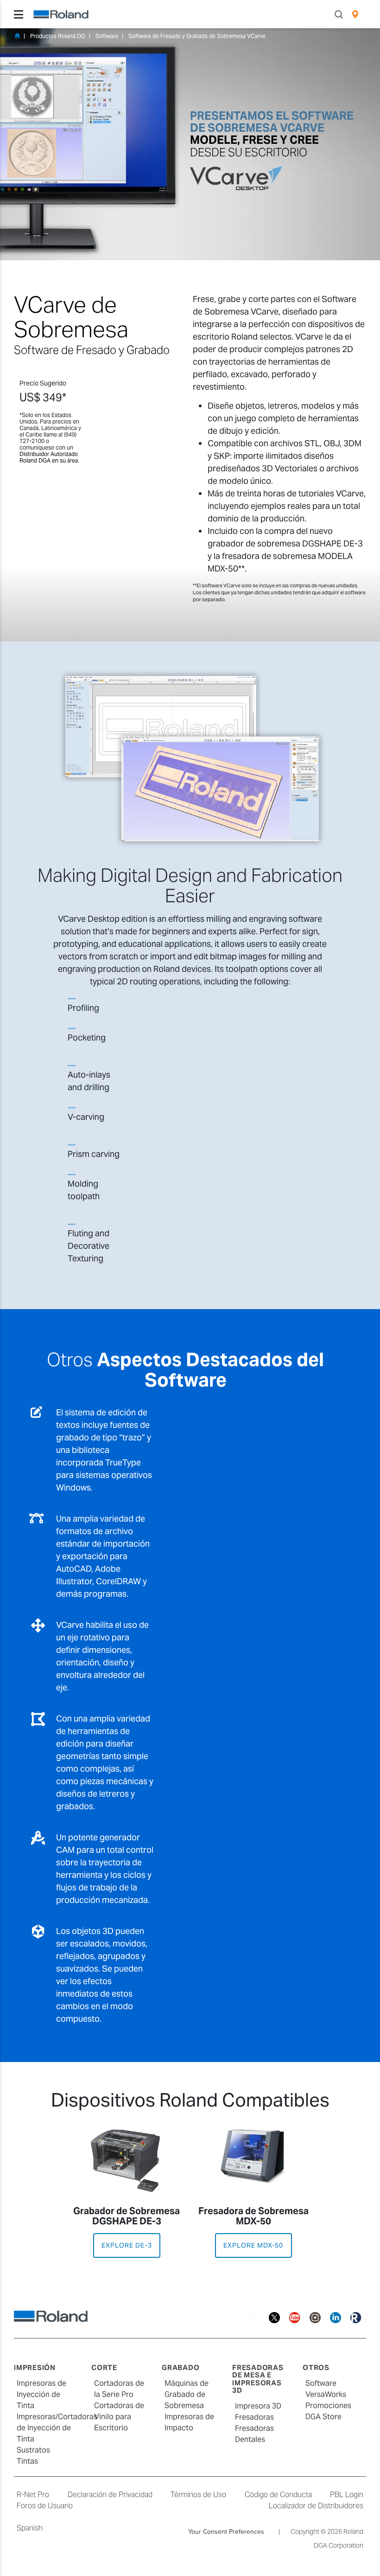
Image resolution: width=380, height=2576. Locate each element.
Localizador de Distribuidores (316, 2506)
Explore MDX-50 (253, 2245)
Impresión (35, 2367)
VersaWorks (326, 2394)
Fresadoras (254, 2417)
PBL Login (347, 2495)
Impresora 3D (258, 2406)
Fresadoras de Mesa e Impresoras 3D (258, 2379)
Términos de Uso (198, 2495)
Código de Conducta (278, 2495)
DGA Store (323, 2417)
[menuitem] (355, 14)
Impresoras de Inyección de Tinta (41, 2394)
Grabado (180, 2367)
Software (107, 36)
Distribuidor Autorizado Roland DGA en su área (49, 457)
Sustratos (33, 2450)
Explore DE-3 (127, 2245)
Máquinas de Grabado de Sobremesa (187, 2394)
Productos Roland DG (58, 36)
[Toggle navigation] (19, 14)
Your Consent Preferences (226, 2531)
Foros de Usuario (45, 2506)
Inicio (17, 36)
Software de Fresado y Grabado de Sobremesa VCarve (197, 36)
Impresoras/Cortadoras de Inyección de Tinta (57, 2428)
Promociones (328, 2406)
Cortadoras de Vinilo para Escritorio (119, 2417)
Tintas (27, 2461)
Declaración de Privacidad (110, 2495)
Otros (316, 2367)
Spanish (30, 2528)
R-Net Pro (33, 2495)
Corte (104, 2367)
